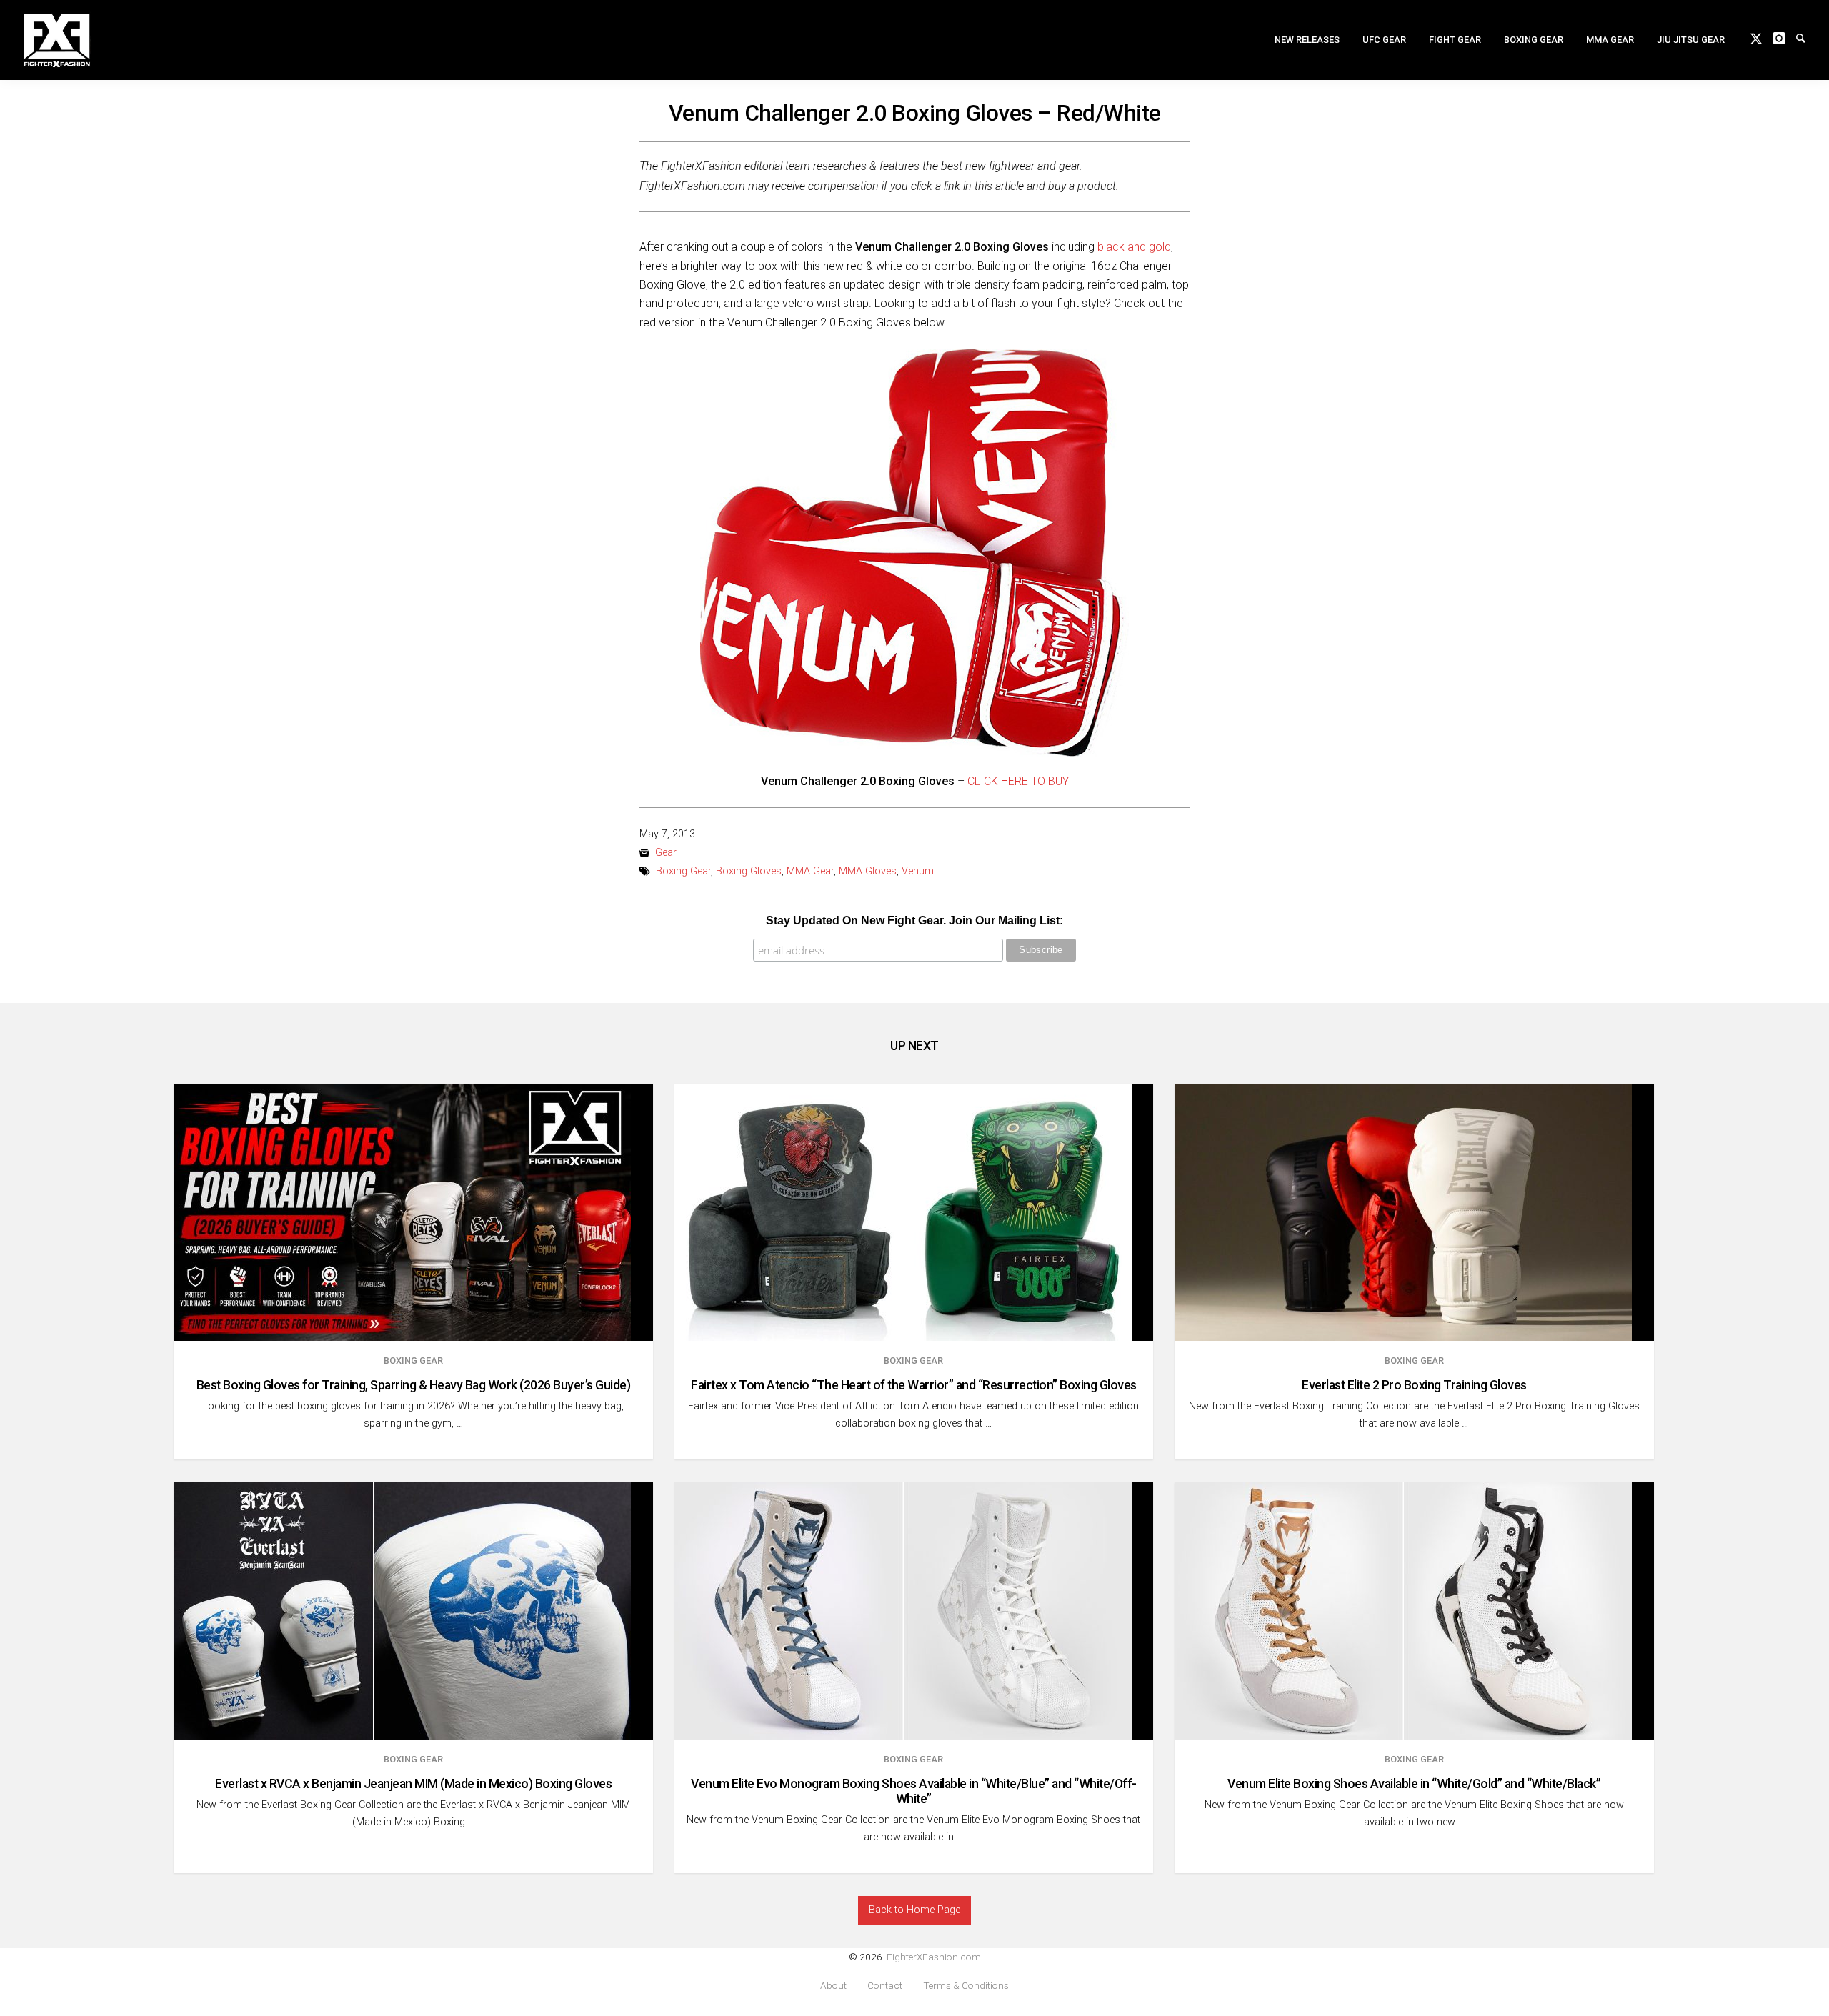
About (833, 1986)
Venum (918, 871)
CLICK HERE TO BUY (1018, 781)
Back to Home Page (914, 1910)
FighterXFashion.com (934, 1957)
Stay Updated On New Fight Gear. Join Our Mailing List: (914, 920)
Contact (885, 1986)
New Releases (1307, 40)
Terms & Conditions (966, 1986)
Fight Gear (1455, 40)
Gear (666, 853)
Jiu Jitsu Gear (1691, 40)
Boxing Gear (1534, 40)
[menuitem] (1307, 40)
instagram (1785, 37)
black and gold (1134, 247)
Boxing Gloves (749, 871)
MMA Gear (1610, 40)
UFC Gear (1384, 40)
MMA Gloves (868, 871)
